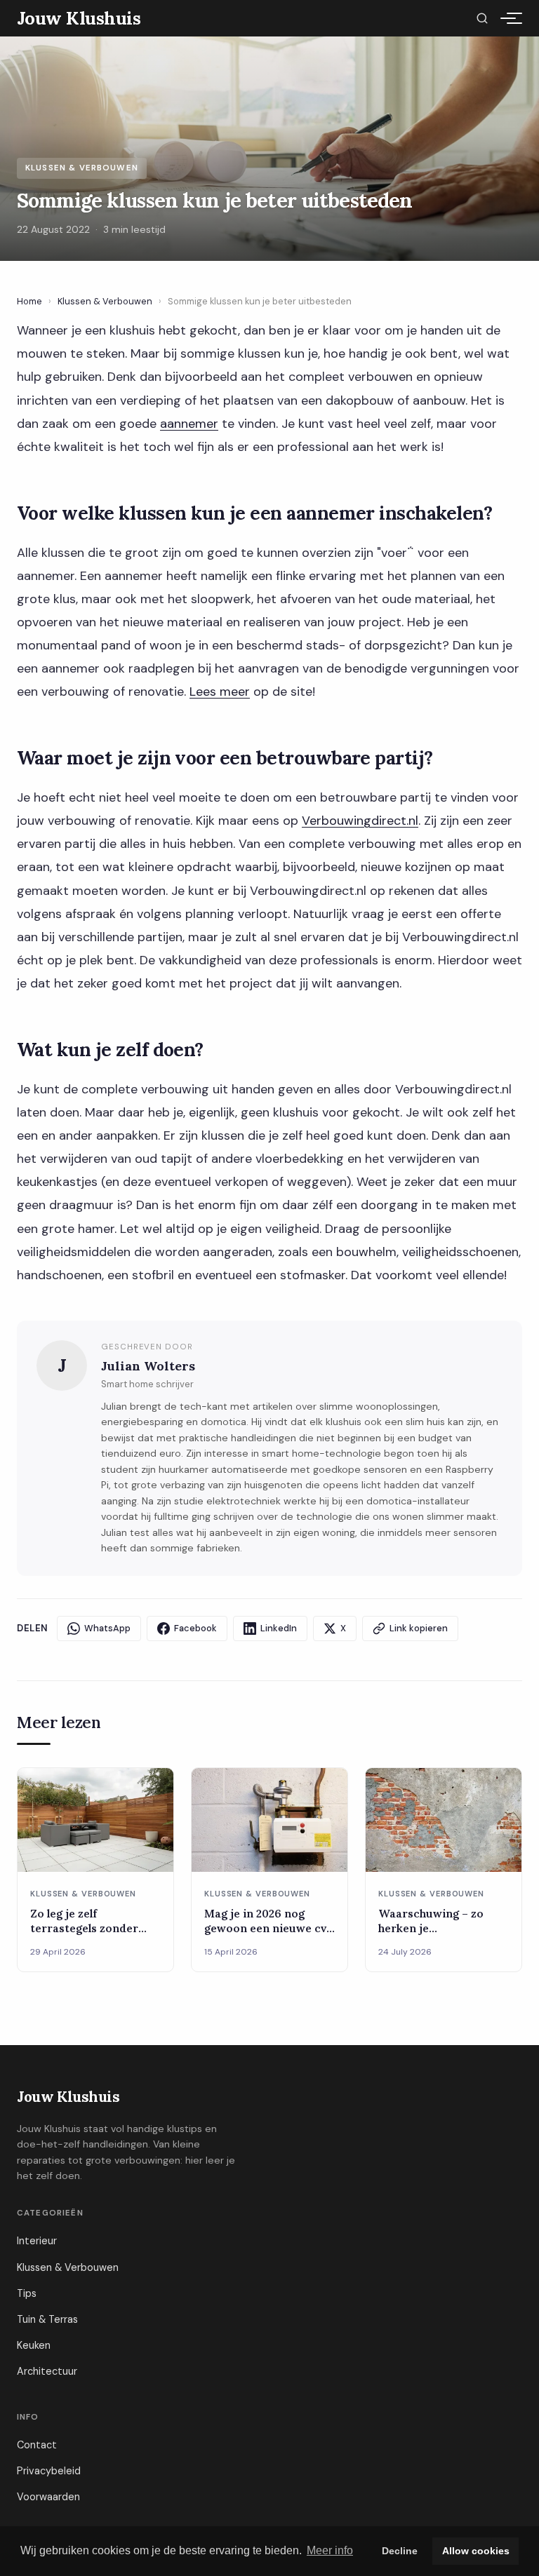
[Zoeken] (482, 18)
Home (29, 301)
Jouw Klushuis (68, 2097)
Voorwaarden (48, 2497)
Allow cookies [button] (476, 2551)
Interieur (37, 2241)
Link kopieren (419, 1628)
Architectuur (47, 2371)
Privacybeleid (49, 2471)
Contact (37, 2445)
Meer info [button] (330, 2550)
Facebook (195, 1628)
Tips (27, 2293)
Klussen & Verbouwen (105, 301)
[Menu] (508, 18)
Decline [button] (400, 2551)
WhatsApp (107, 1628)
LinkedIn (279, 1628)
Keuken (34, 2345)
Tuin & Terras (47, 2319)
